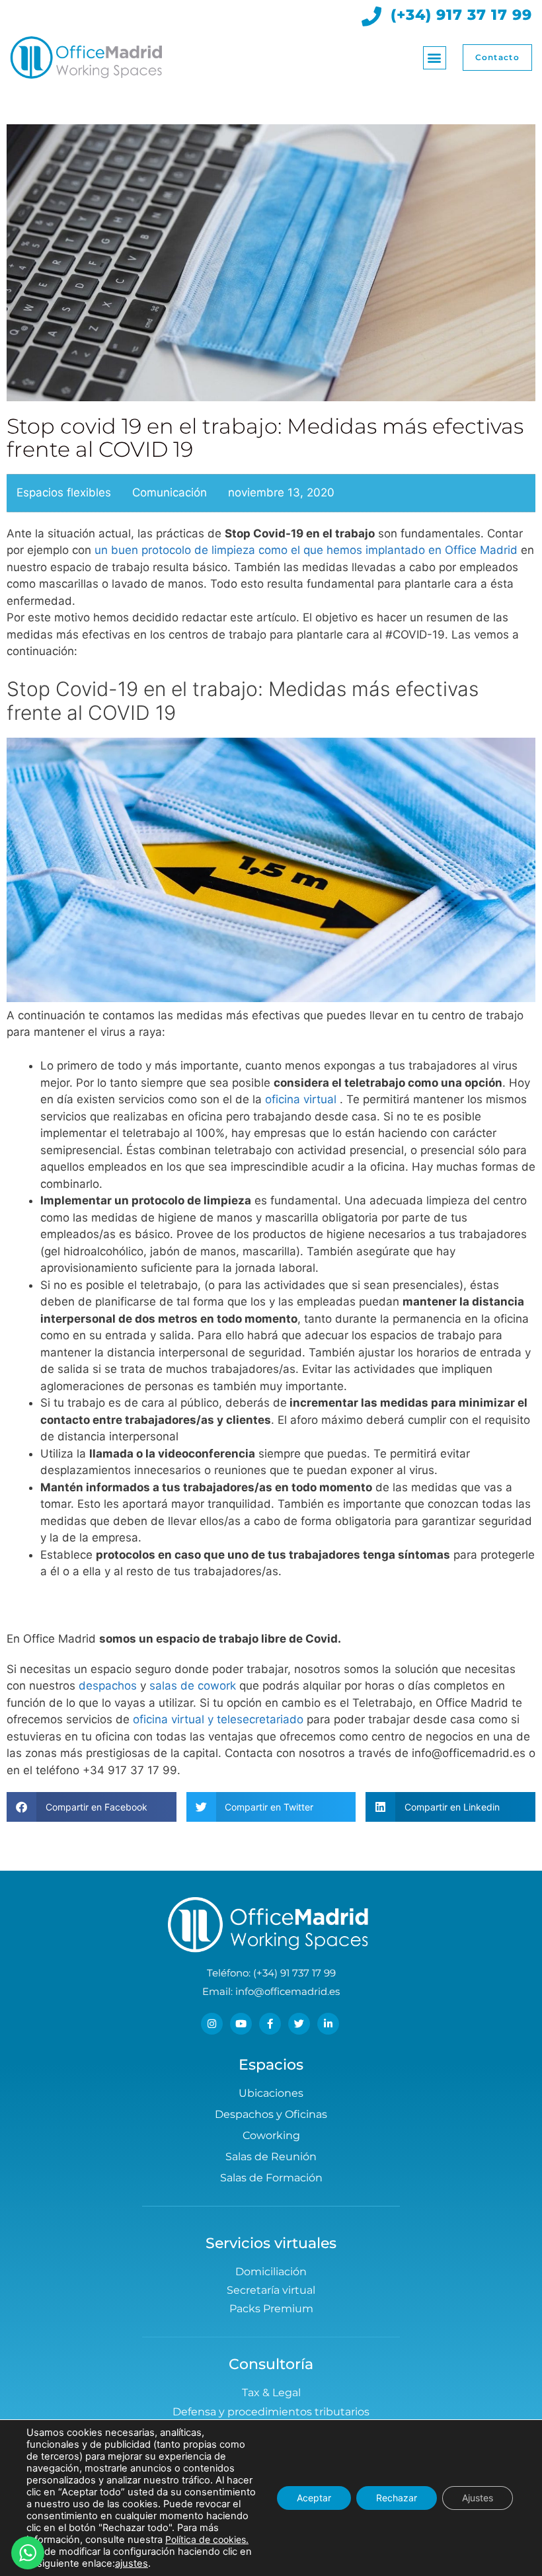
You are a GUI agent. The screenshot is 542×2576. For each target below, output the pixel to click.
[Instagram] (212, 2024)
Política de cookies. (207, 2539)
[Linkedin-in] (328, 2024)
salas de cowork (194, 1686)
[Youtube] (241, 2024)
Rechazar (397, 2498)
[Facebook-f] (270, 2024)
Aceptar (314, 2498)
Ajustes (478, 2498)
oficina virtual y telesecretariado (218, 1719)
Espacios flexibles (64, 492)
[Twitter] (299, 2024)
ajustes (132, 2563)
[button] (435, 58)
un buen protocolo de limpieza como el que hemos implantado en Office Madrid (306, 550)
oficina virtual (301, 1099)
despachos (108, 1686)
